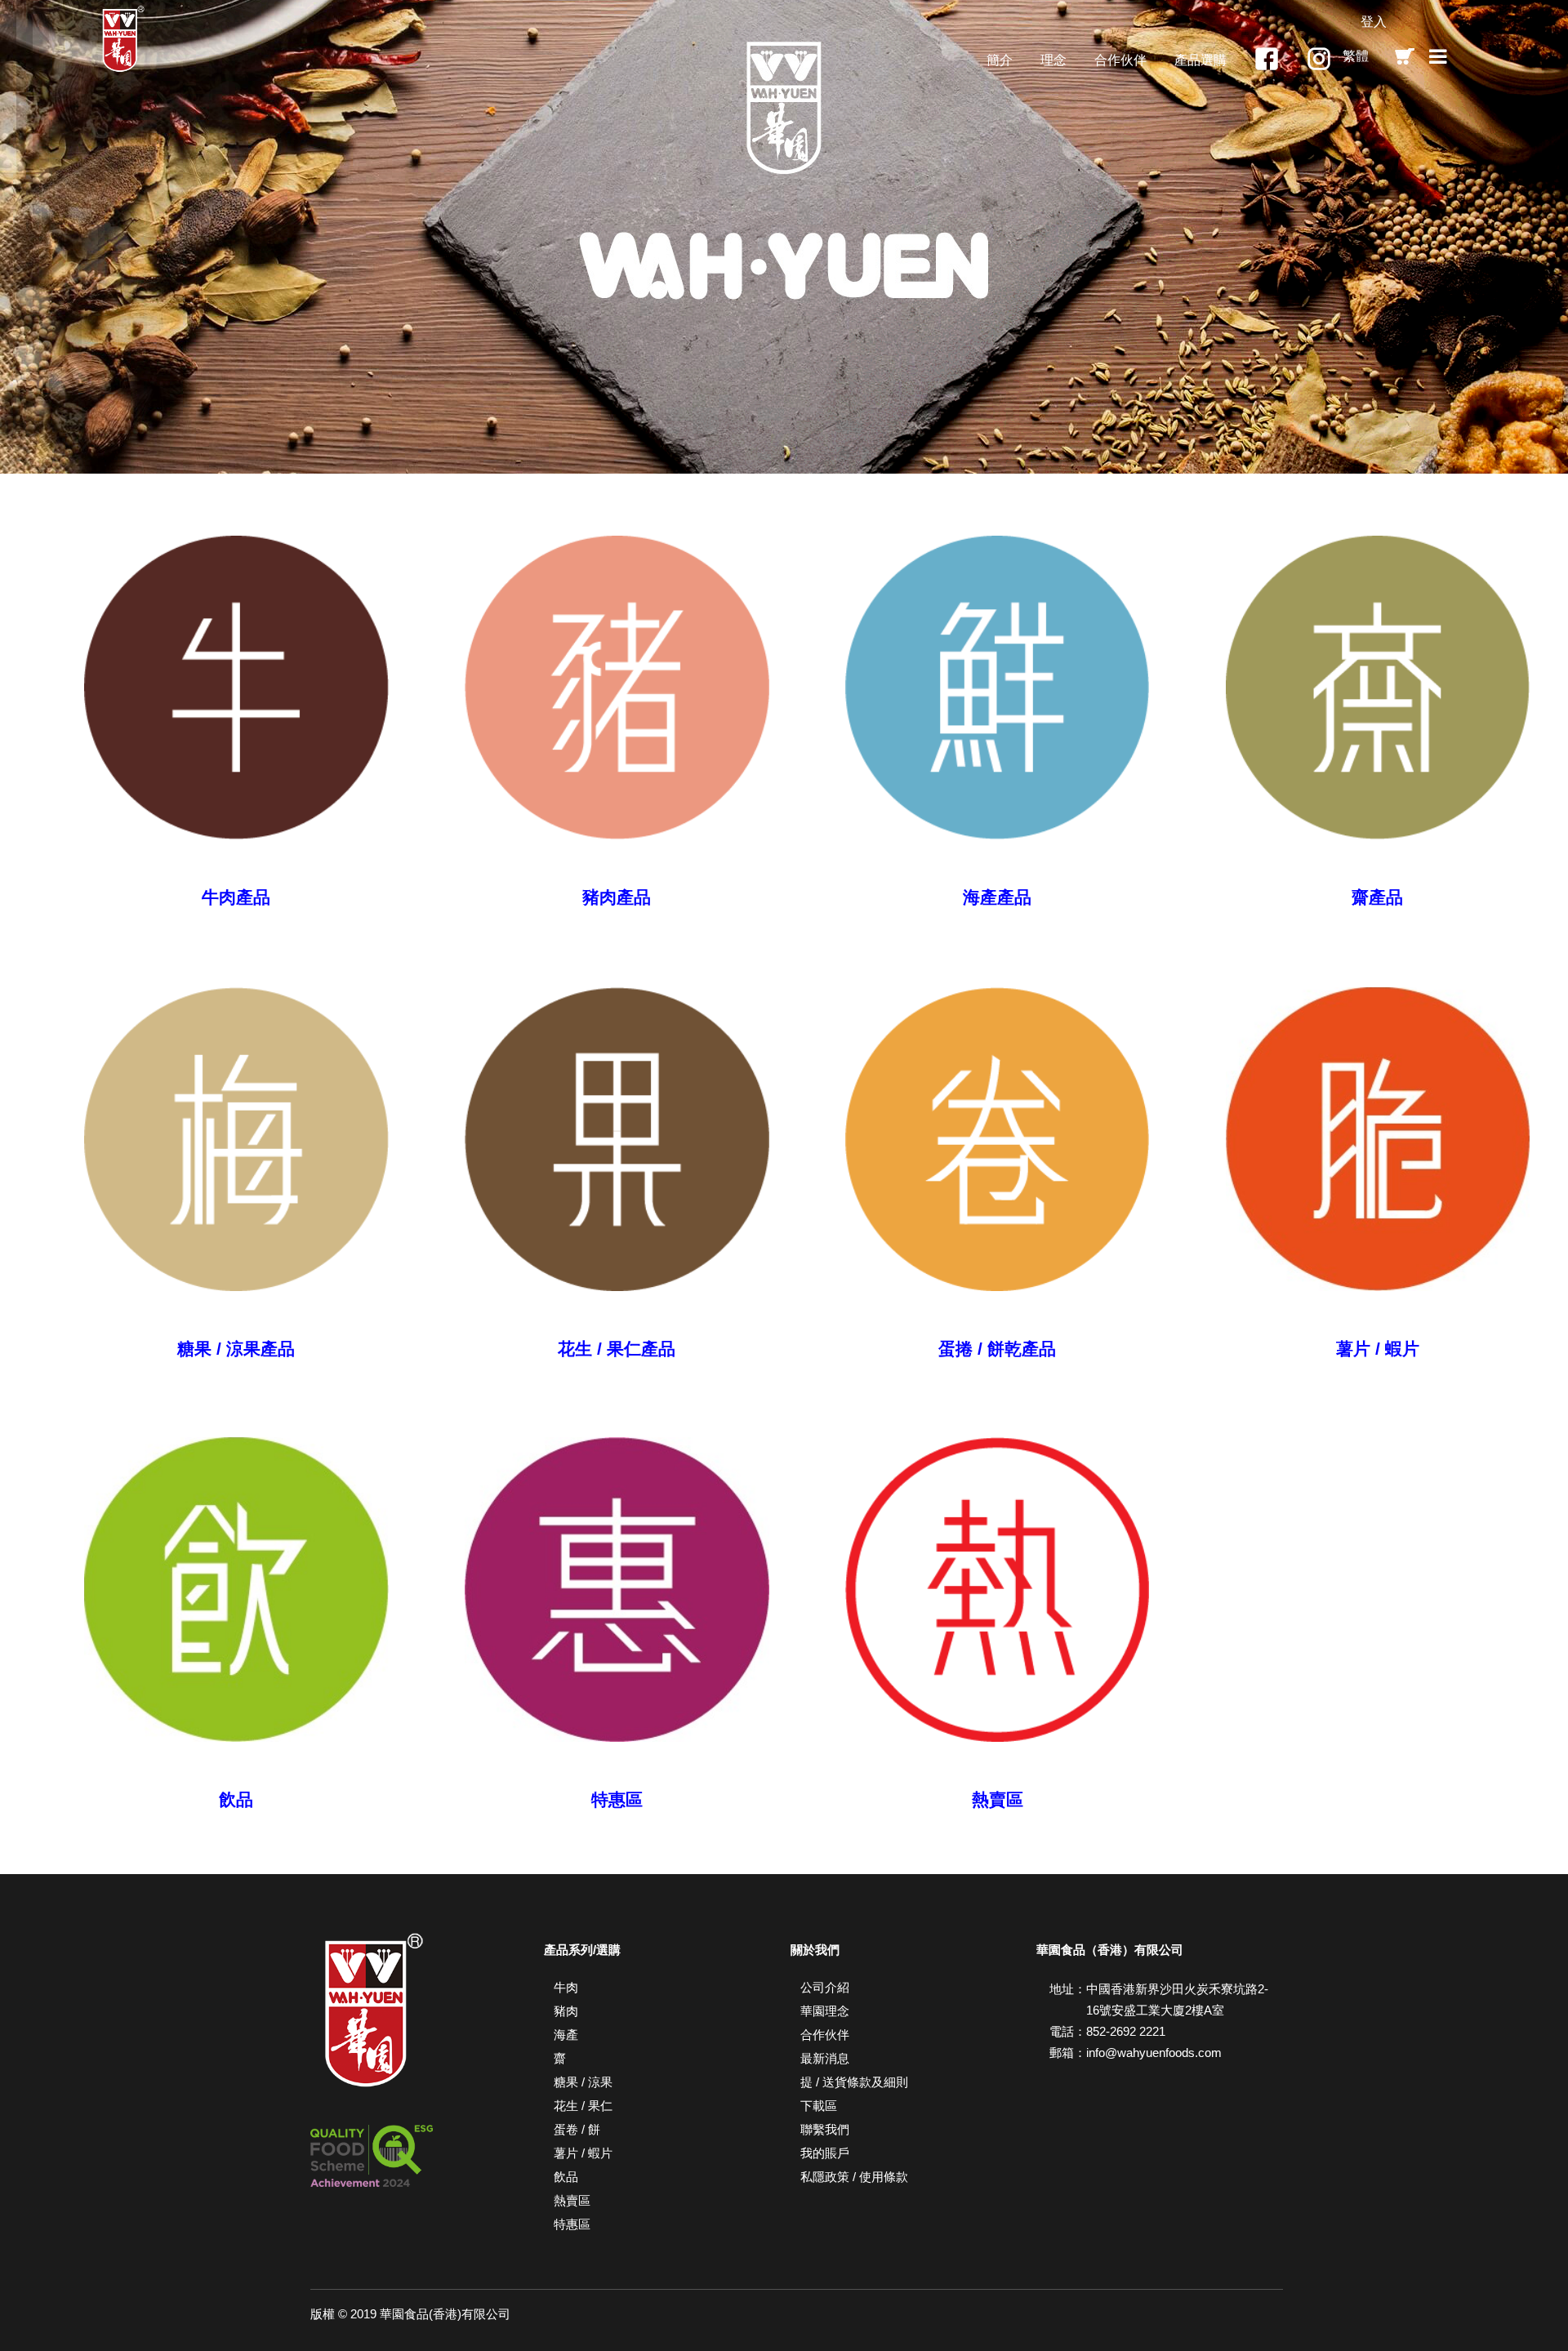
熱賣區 (572, 2200)
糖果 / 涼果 (583, 2082)
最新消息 (825, 2058)
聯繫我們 (825, 2129)
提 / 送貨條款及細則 (854, 2082)
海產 (566, 2035)
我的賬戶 (825, 2153)
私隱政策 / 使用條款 (854, 2177)
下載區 (819, 2106)
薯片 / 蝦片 (583, 2153)
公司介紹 (825, 1987)
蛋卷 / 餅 (577, 2129)
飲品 (566, 2177)
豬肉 (566, 2011)
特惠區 (572, 2224)
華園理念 (825, 2011)
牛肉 (566, 1987)
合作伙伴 (825, 2035)
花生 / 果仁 (583, 2106)
